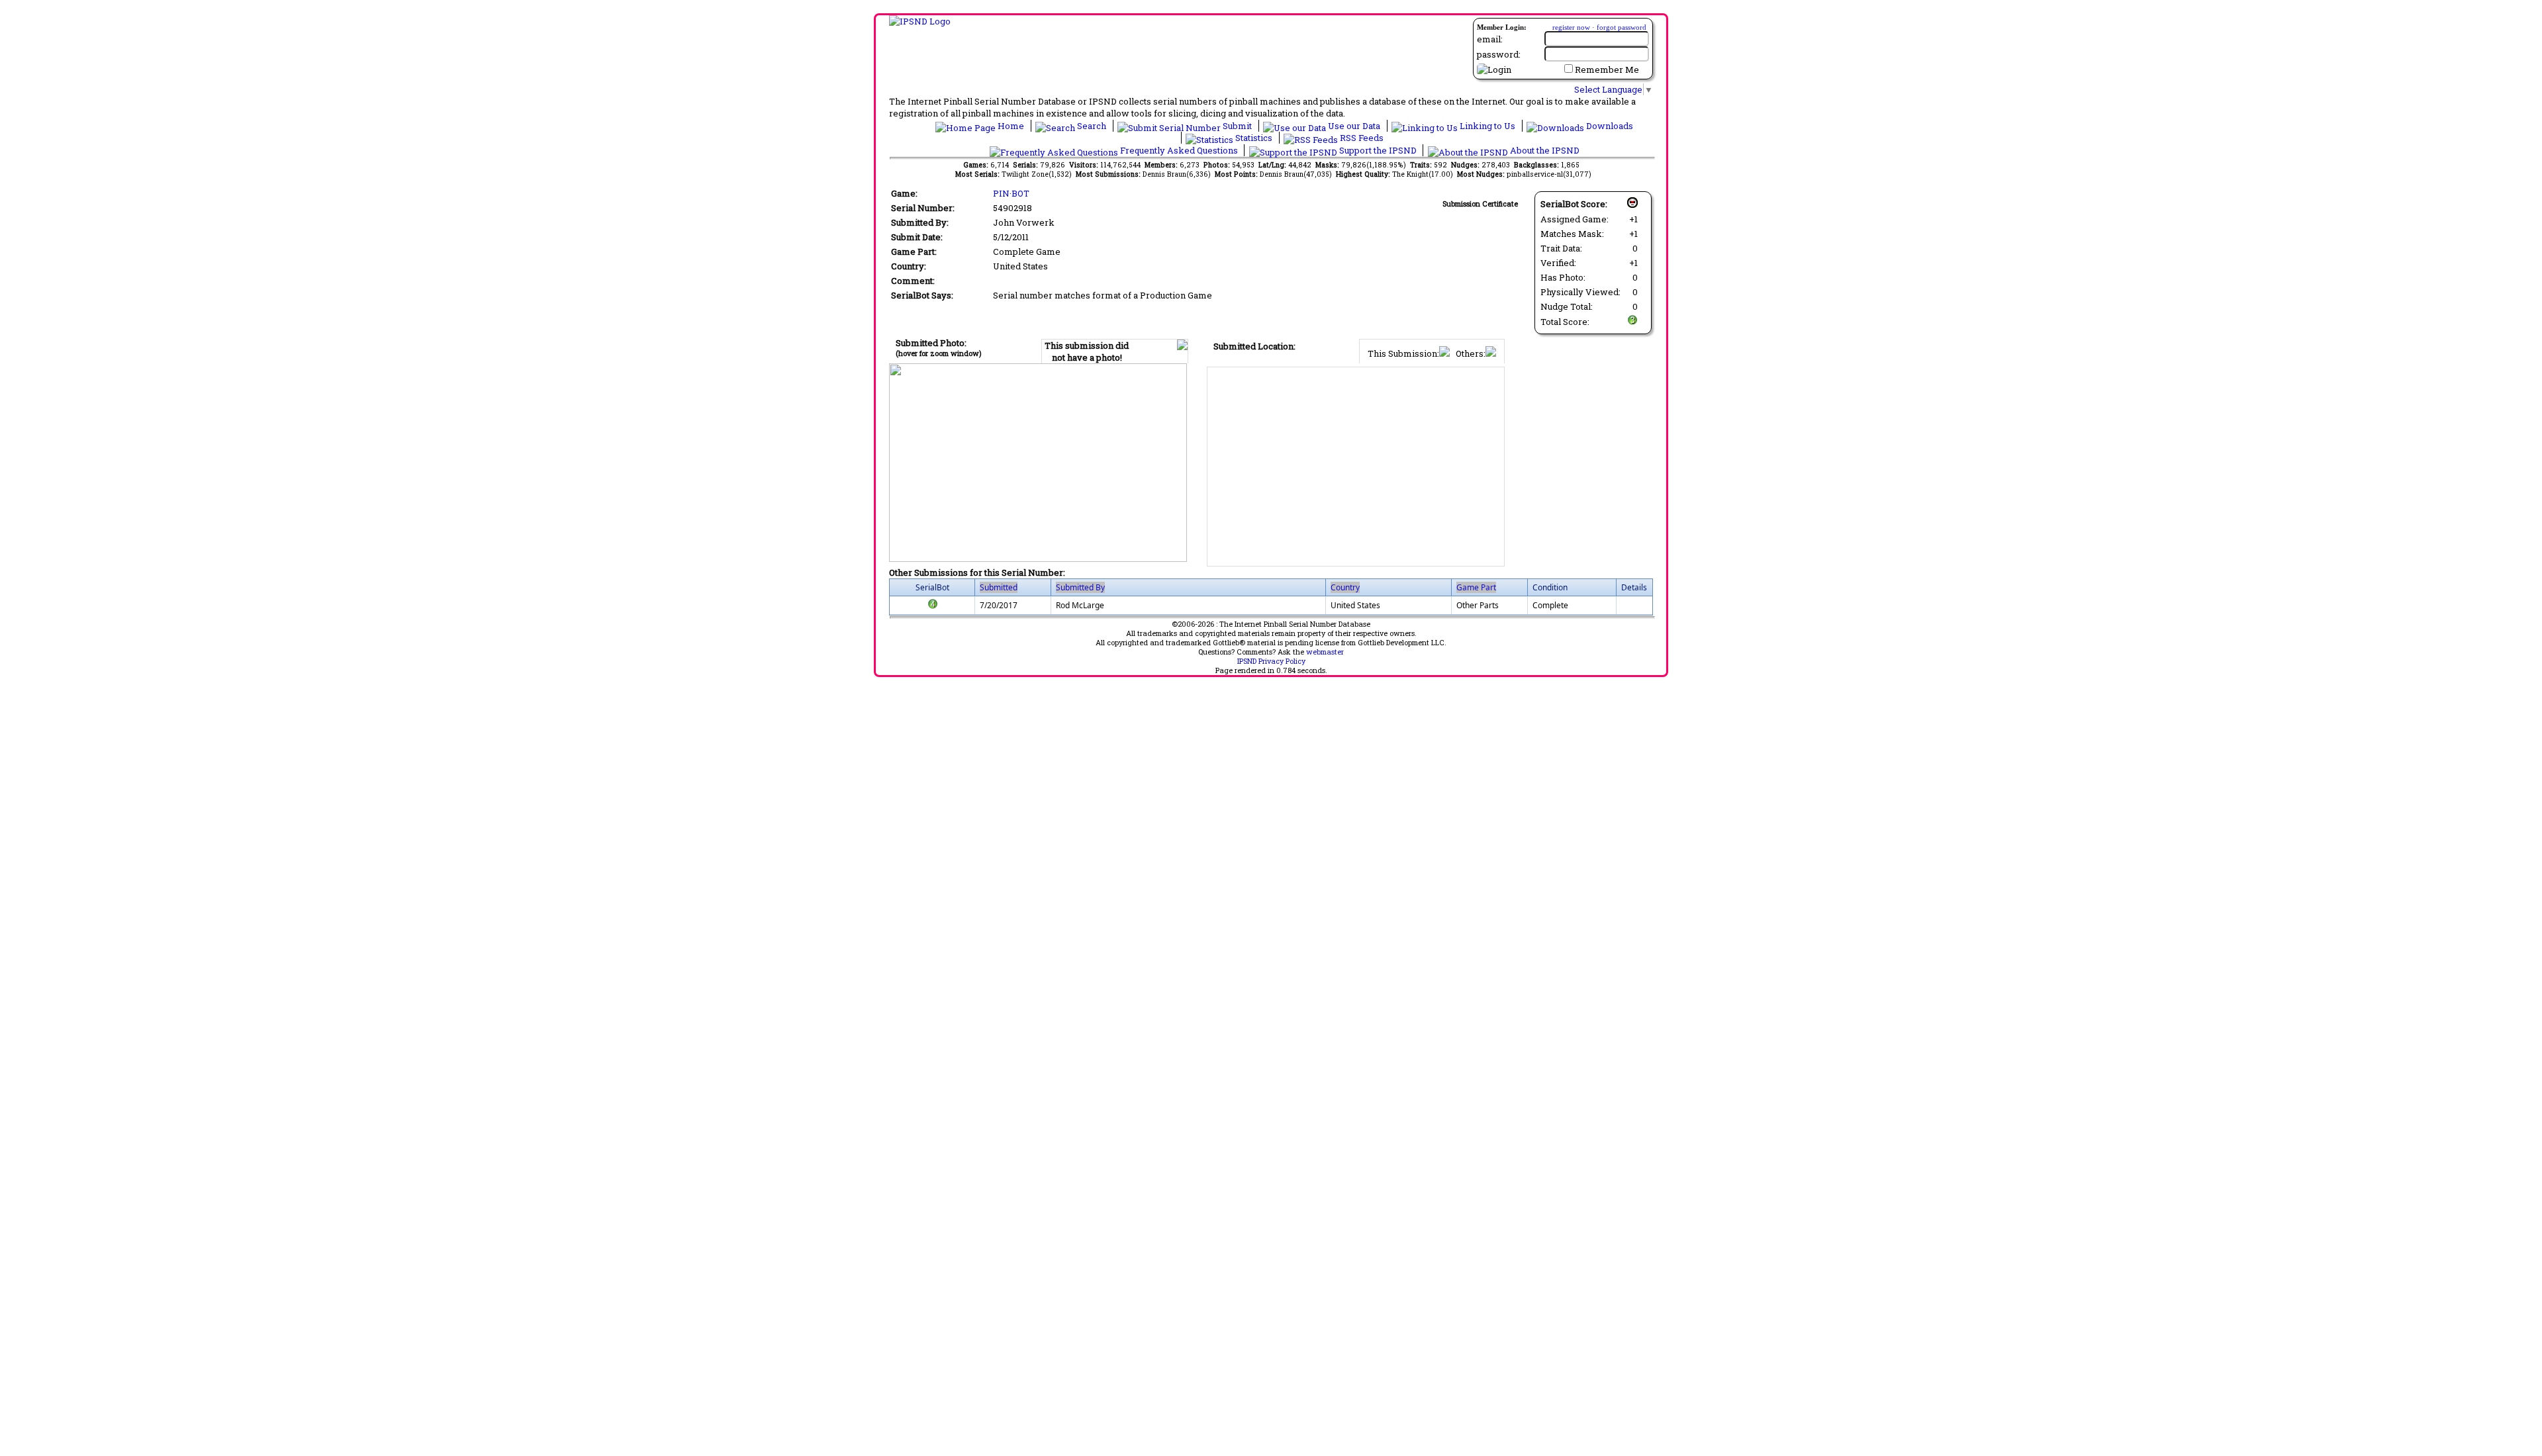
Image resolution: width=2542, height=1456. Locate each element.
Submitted (999, 587)
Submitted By (1080, 587)
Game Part (1476, 587)
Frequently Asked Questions (1179, 150)
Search (1092, 126)
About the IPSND (1544, 150)
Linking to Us (1487, 126)
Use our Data (1354, 126)
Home (1011, 126)
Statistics (1254, 138)
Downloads (1609, 126)
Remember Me (1607, 69)
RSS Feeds (1361, 138)
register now (1571, 27)
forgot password (1622, 27)
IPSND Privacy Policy (1271, 661)
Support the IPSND (1378, 150)
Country (1345, 587)
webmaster (1325, 652)
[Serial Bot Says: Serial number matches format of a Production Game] (933, 607)
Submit (1237, 126)
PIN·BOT (1011, 193)
